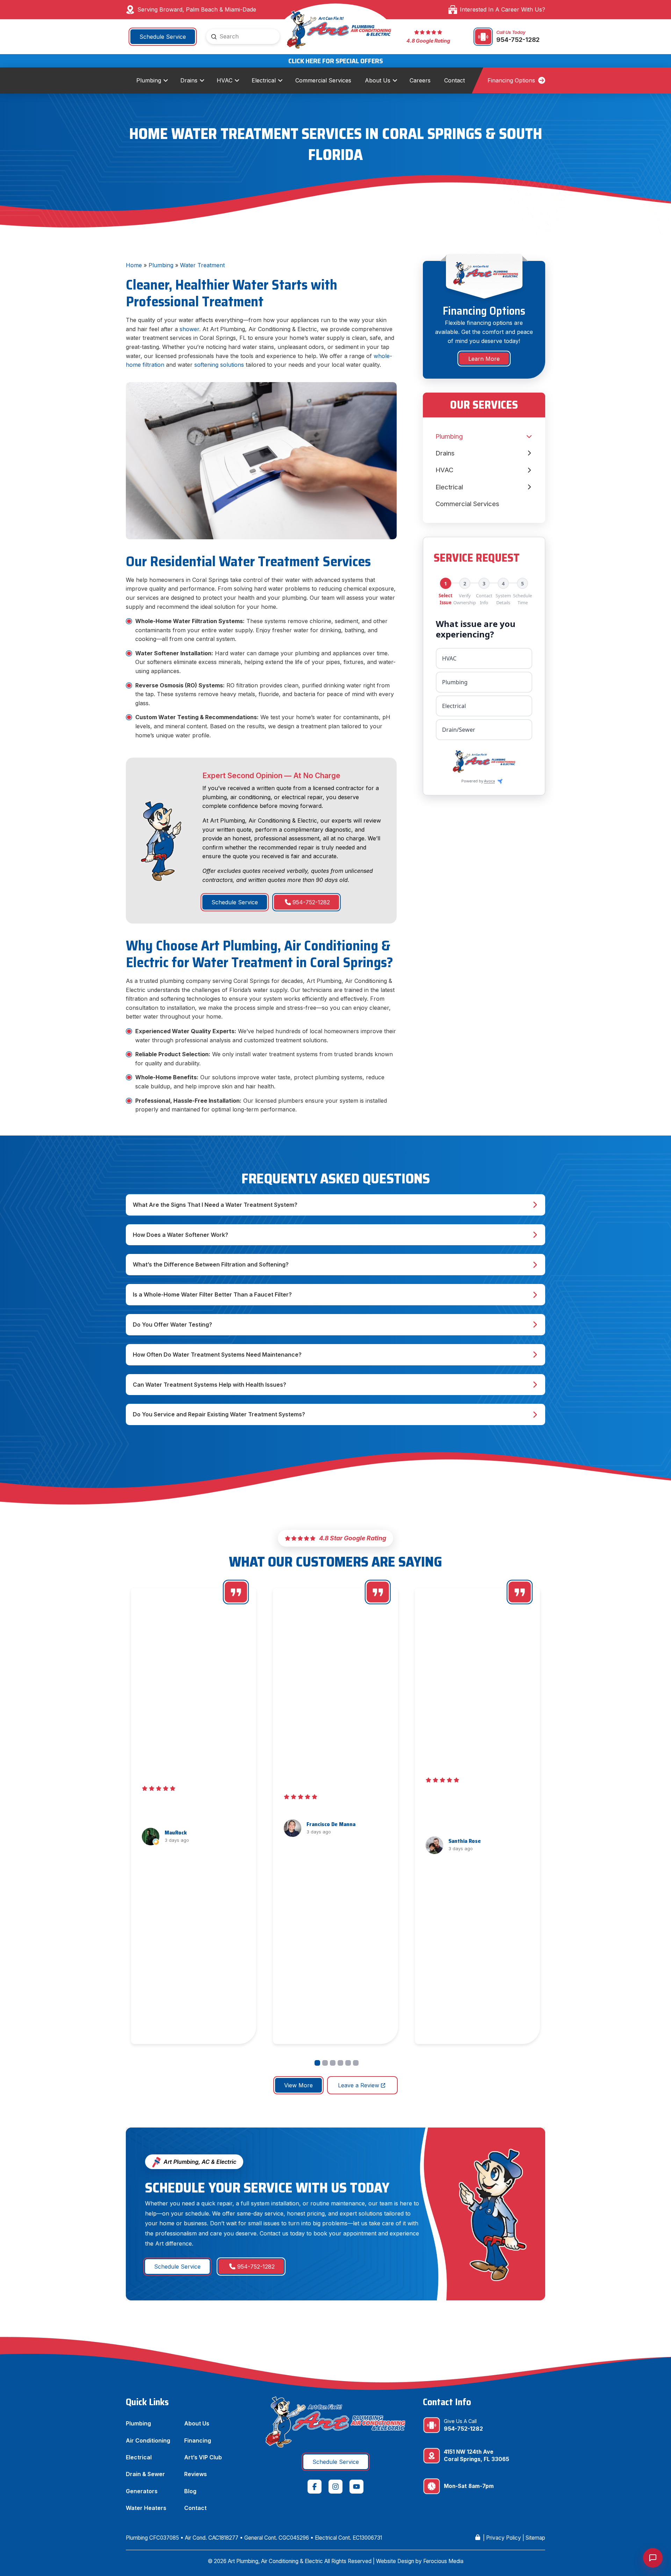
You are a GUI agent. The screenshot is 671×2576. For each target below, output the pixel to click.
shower (189, 329)
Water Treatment (202, 265)
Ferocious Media (443, 2561)
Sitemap (535, 2538)
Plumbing (161, 265)
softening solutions (219, 365)
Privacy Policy (504, 2538)
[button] (335, 1205)
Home (134, 265)
